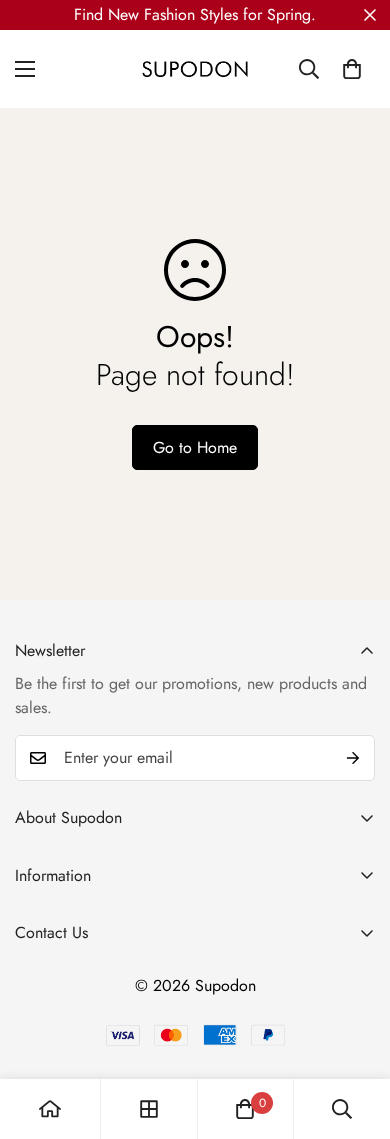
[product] (50, 1109)
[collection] (149, 1109)
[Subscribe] (353, 758)
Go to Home (195, 447)
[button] (352, 69)
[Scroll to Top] (354, 1033)
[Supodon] (195, 69)
